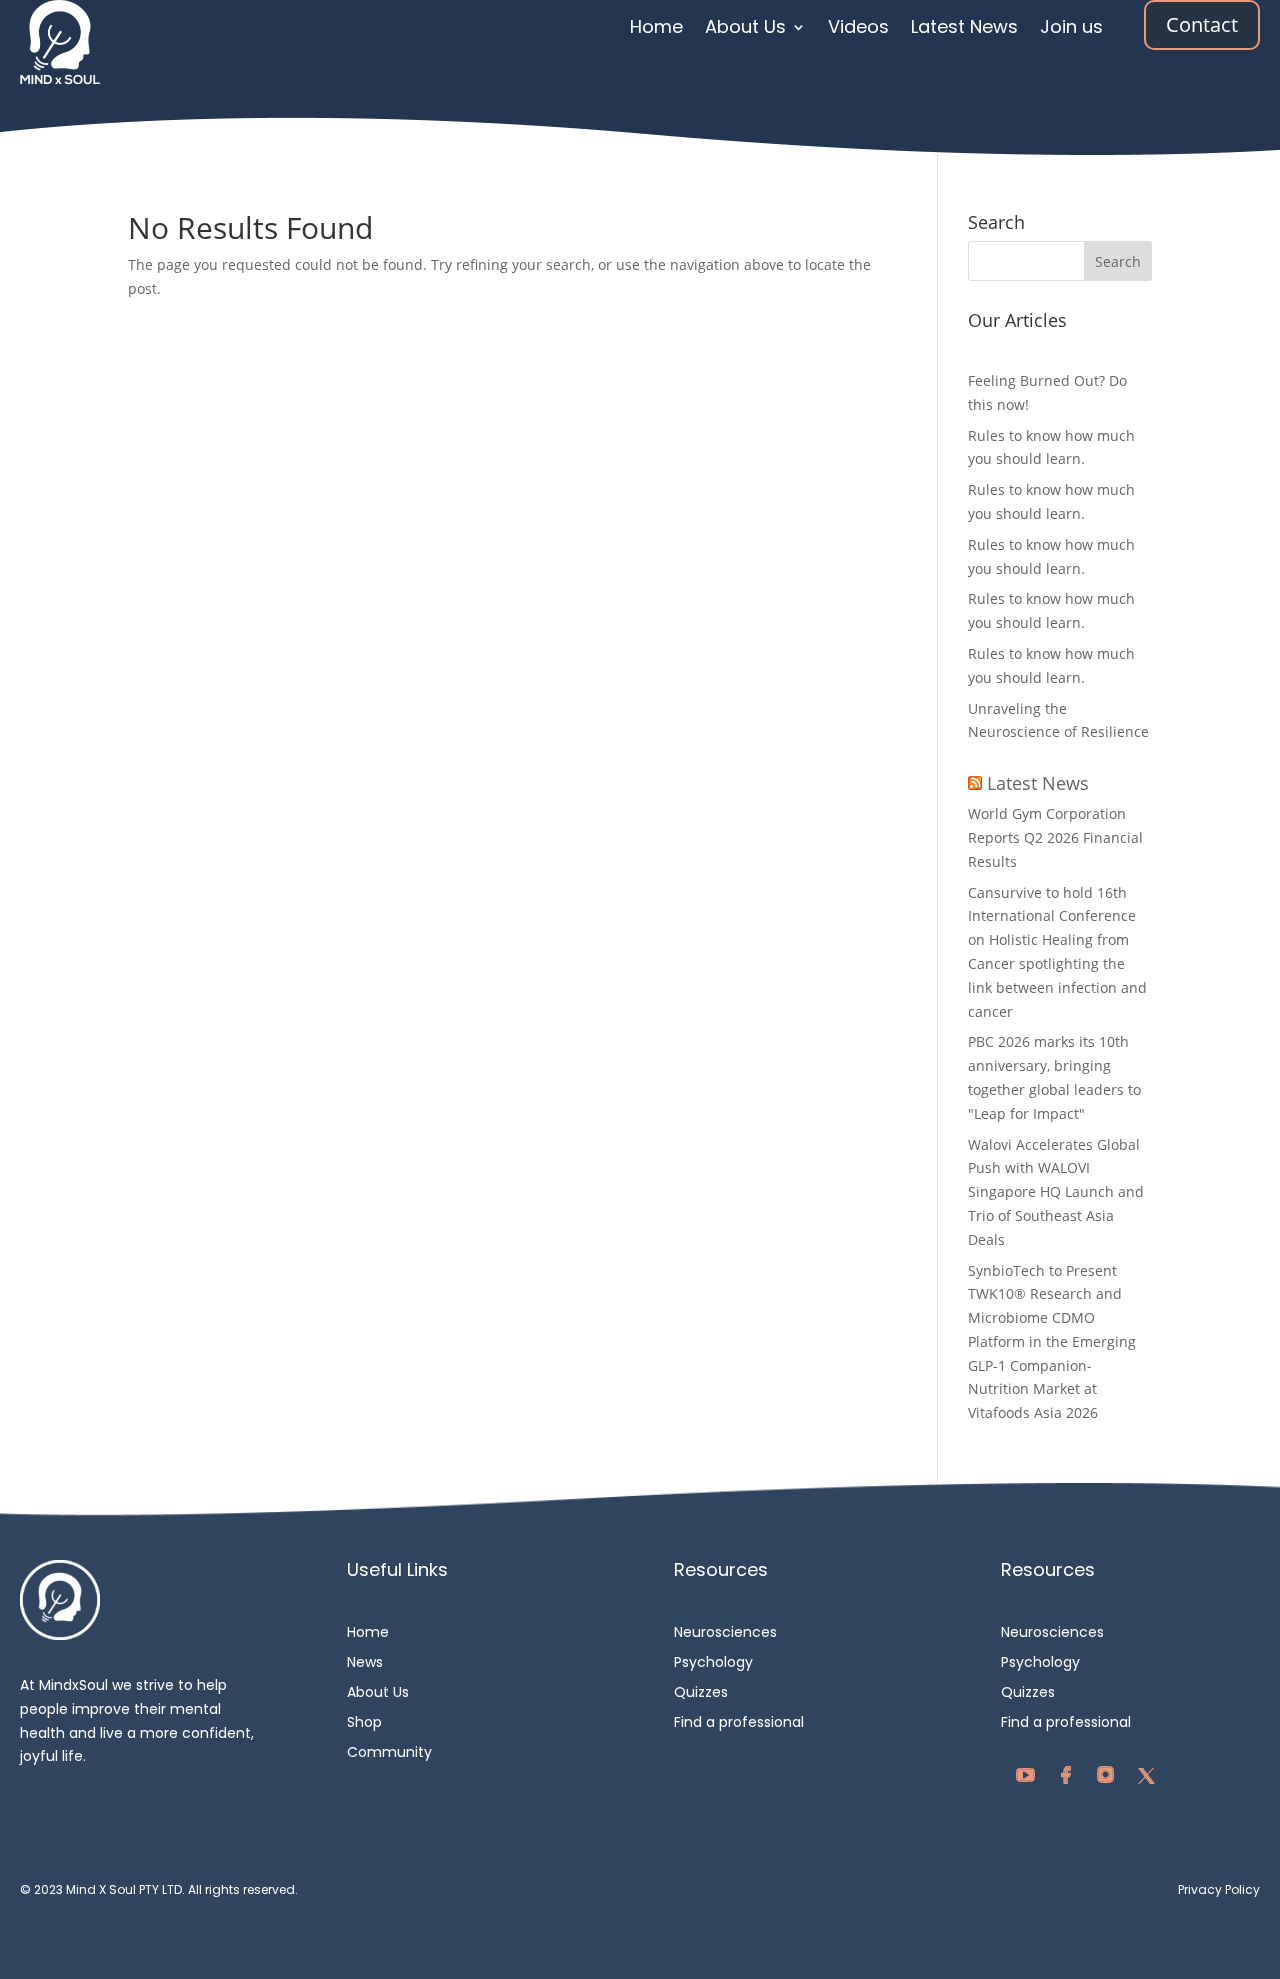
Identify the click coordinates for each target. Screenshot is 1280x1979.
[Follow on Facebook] (1071, 1780)
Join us (1071, 29)
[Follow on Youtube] (1031, 1780)
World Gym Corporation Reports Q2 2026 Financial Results (1055, 837)
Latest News (964, 29)
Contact (1202, 24)
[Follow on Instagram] (1111, 1780)
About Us (745, 29)
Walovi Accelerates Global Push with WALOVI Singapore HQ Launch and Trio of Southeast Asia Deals (1056, 1192)
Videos (858, 29)
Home (656, 29)
